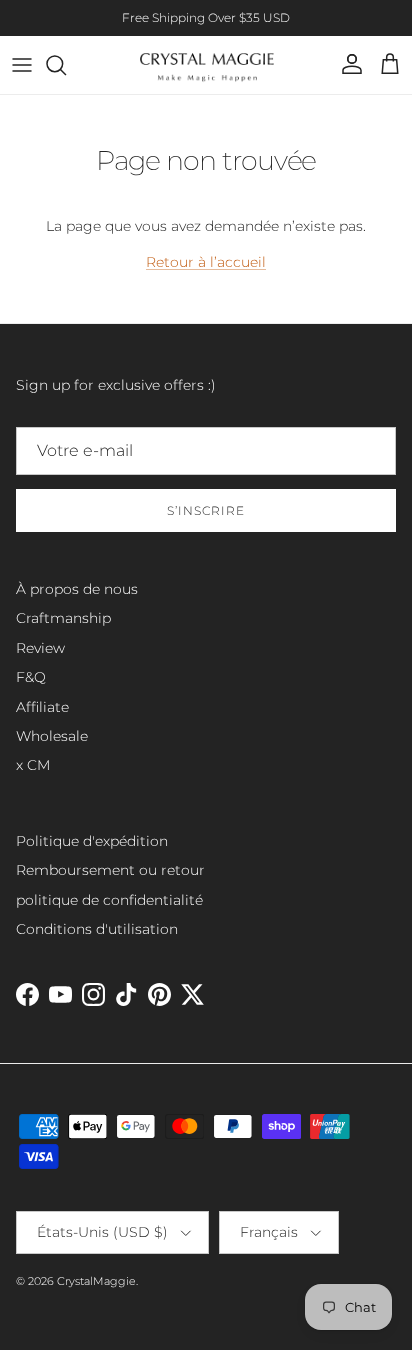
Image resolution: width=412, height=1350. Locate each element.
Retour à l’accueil (206, 262)
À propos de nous (77, 589)
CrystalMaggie (96, 1281)
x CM (33, 765)
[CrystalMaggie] (206, 65)
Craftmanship (63, 618)
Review (40, 648)
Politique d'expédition (92, 841)
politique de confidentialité (109, 900)
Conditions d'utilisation (97, 929)
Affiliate (42, 707)
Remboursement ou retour (110, 870)
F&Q (31, 677)
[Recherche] (66, 65)
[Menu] (22, 65)
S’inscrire (206, 510)
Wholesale (52, 736)
